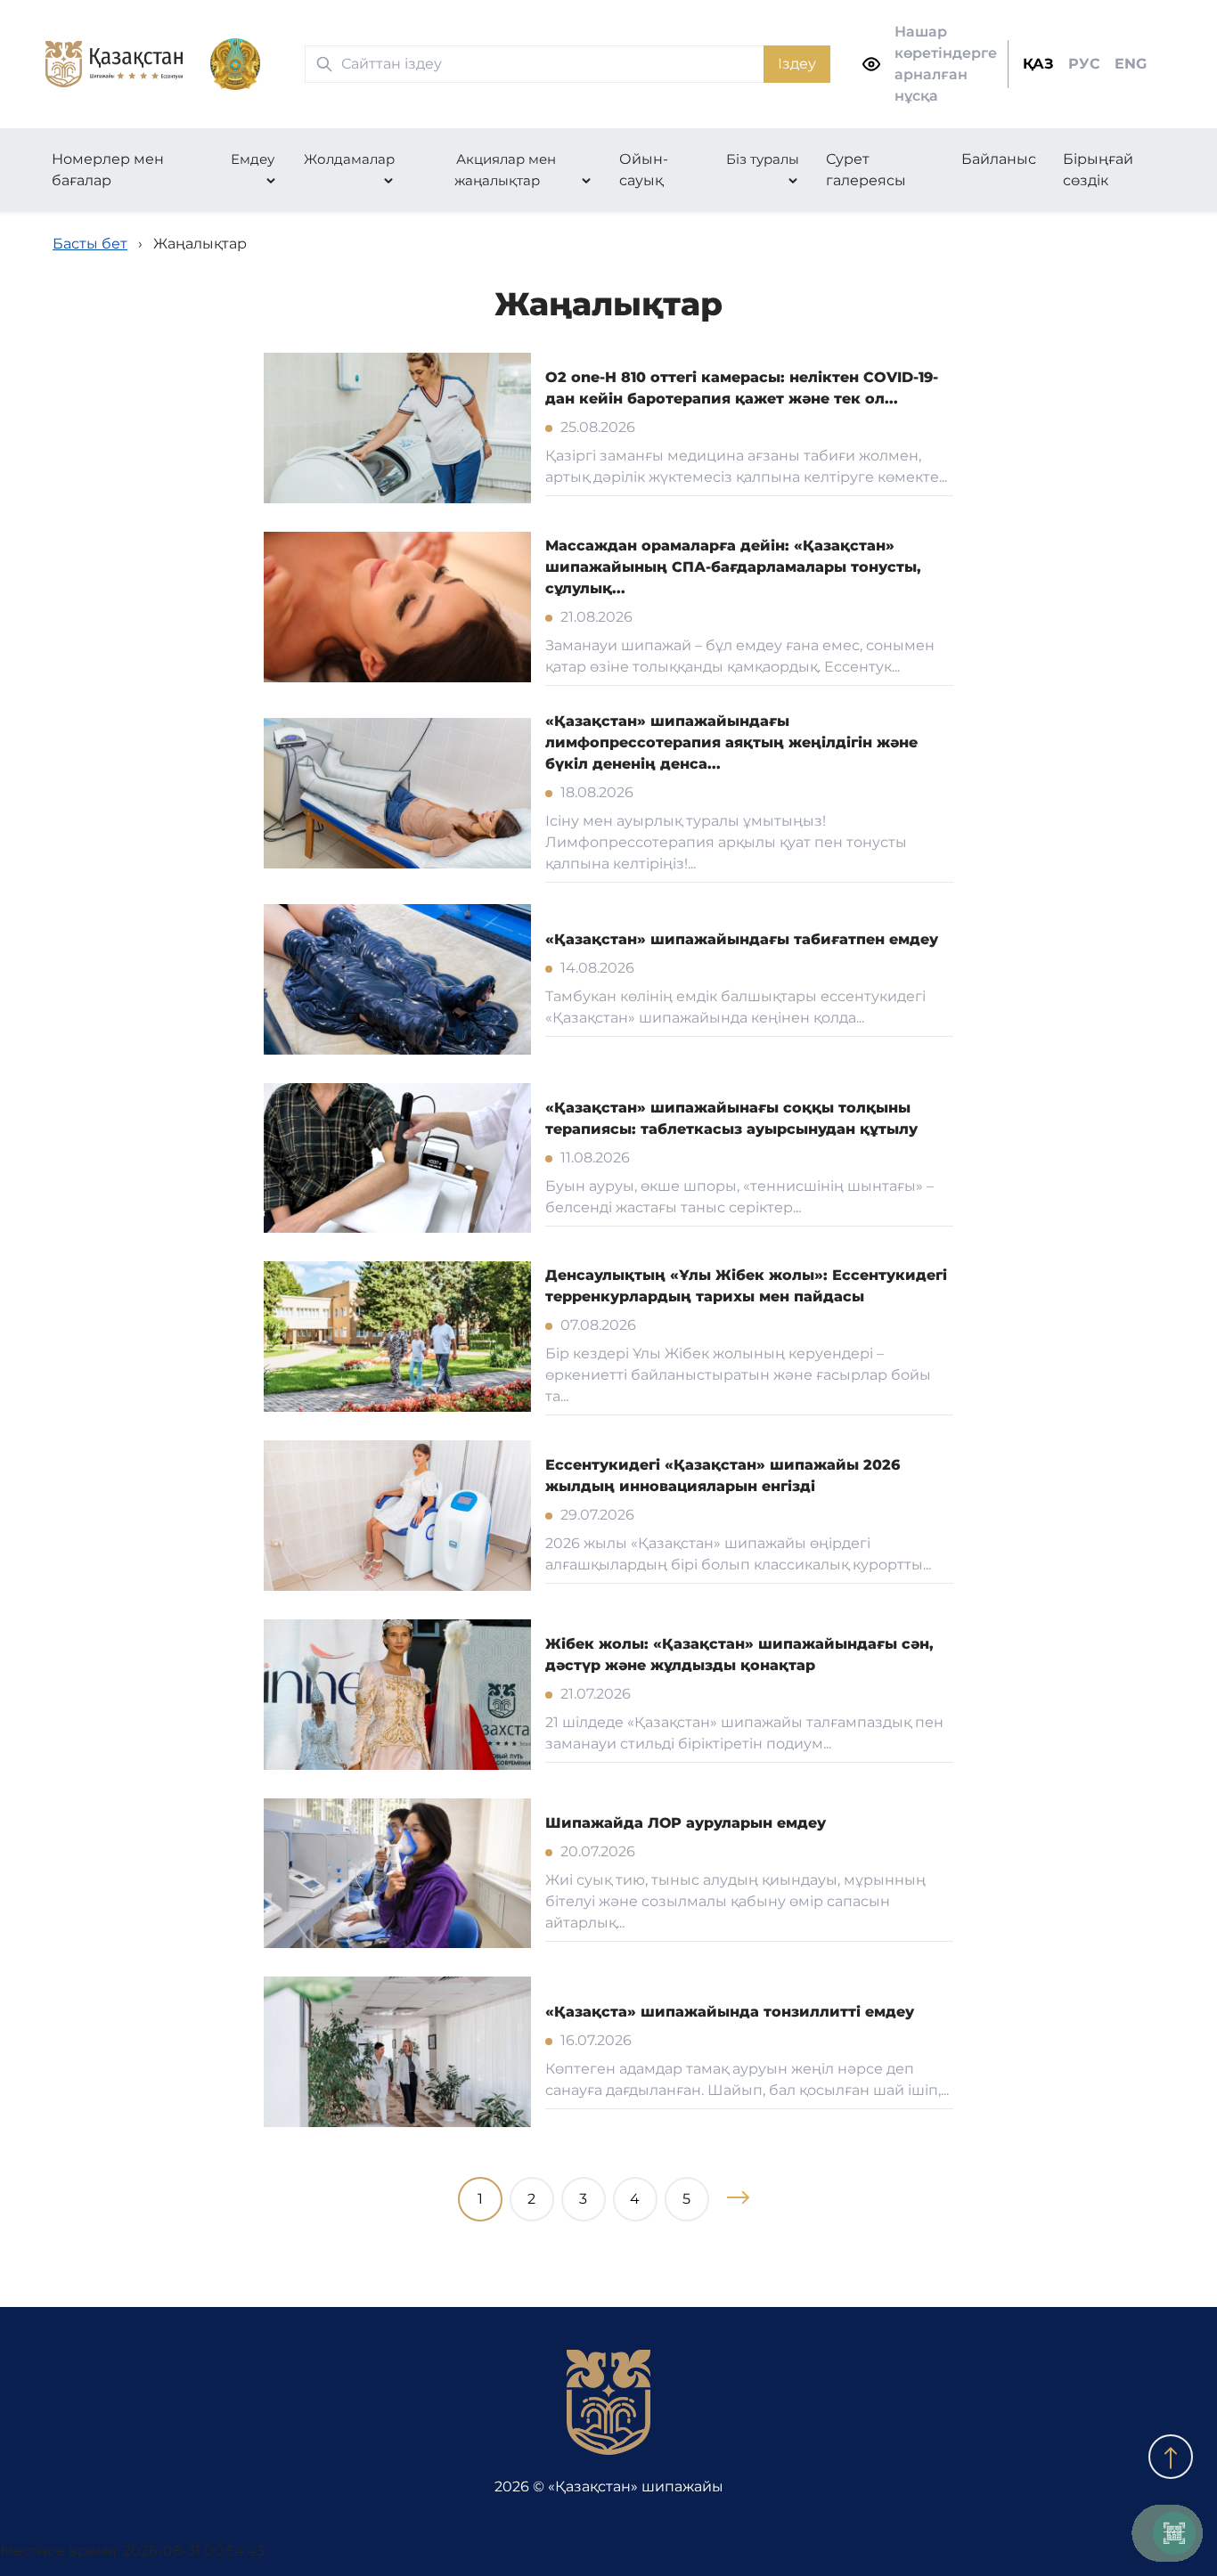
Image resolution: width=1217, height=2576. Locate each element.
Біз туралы (763, 159)
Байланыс (999, 159)
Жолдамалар (349, 159)
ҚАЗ (1038, 64)
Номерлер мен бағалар (108, 170)
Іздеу (797, 64)
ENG (1131, 64)
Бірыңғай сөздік (1098, 170)
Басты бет (90, 244)
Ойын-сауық (644, 170)
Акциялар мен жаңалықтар (505, 170)
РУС (1084, 64)
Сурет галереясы (866, 170)
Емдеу (253, 159)
